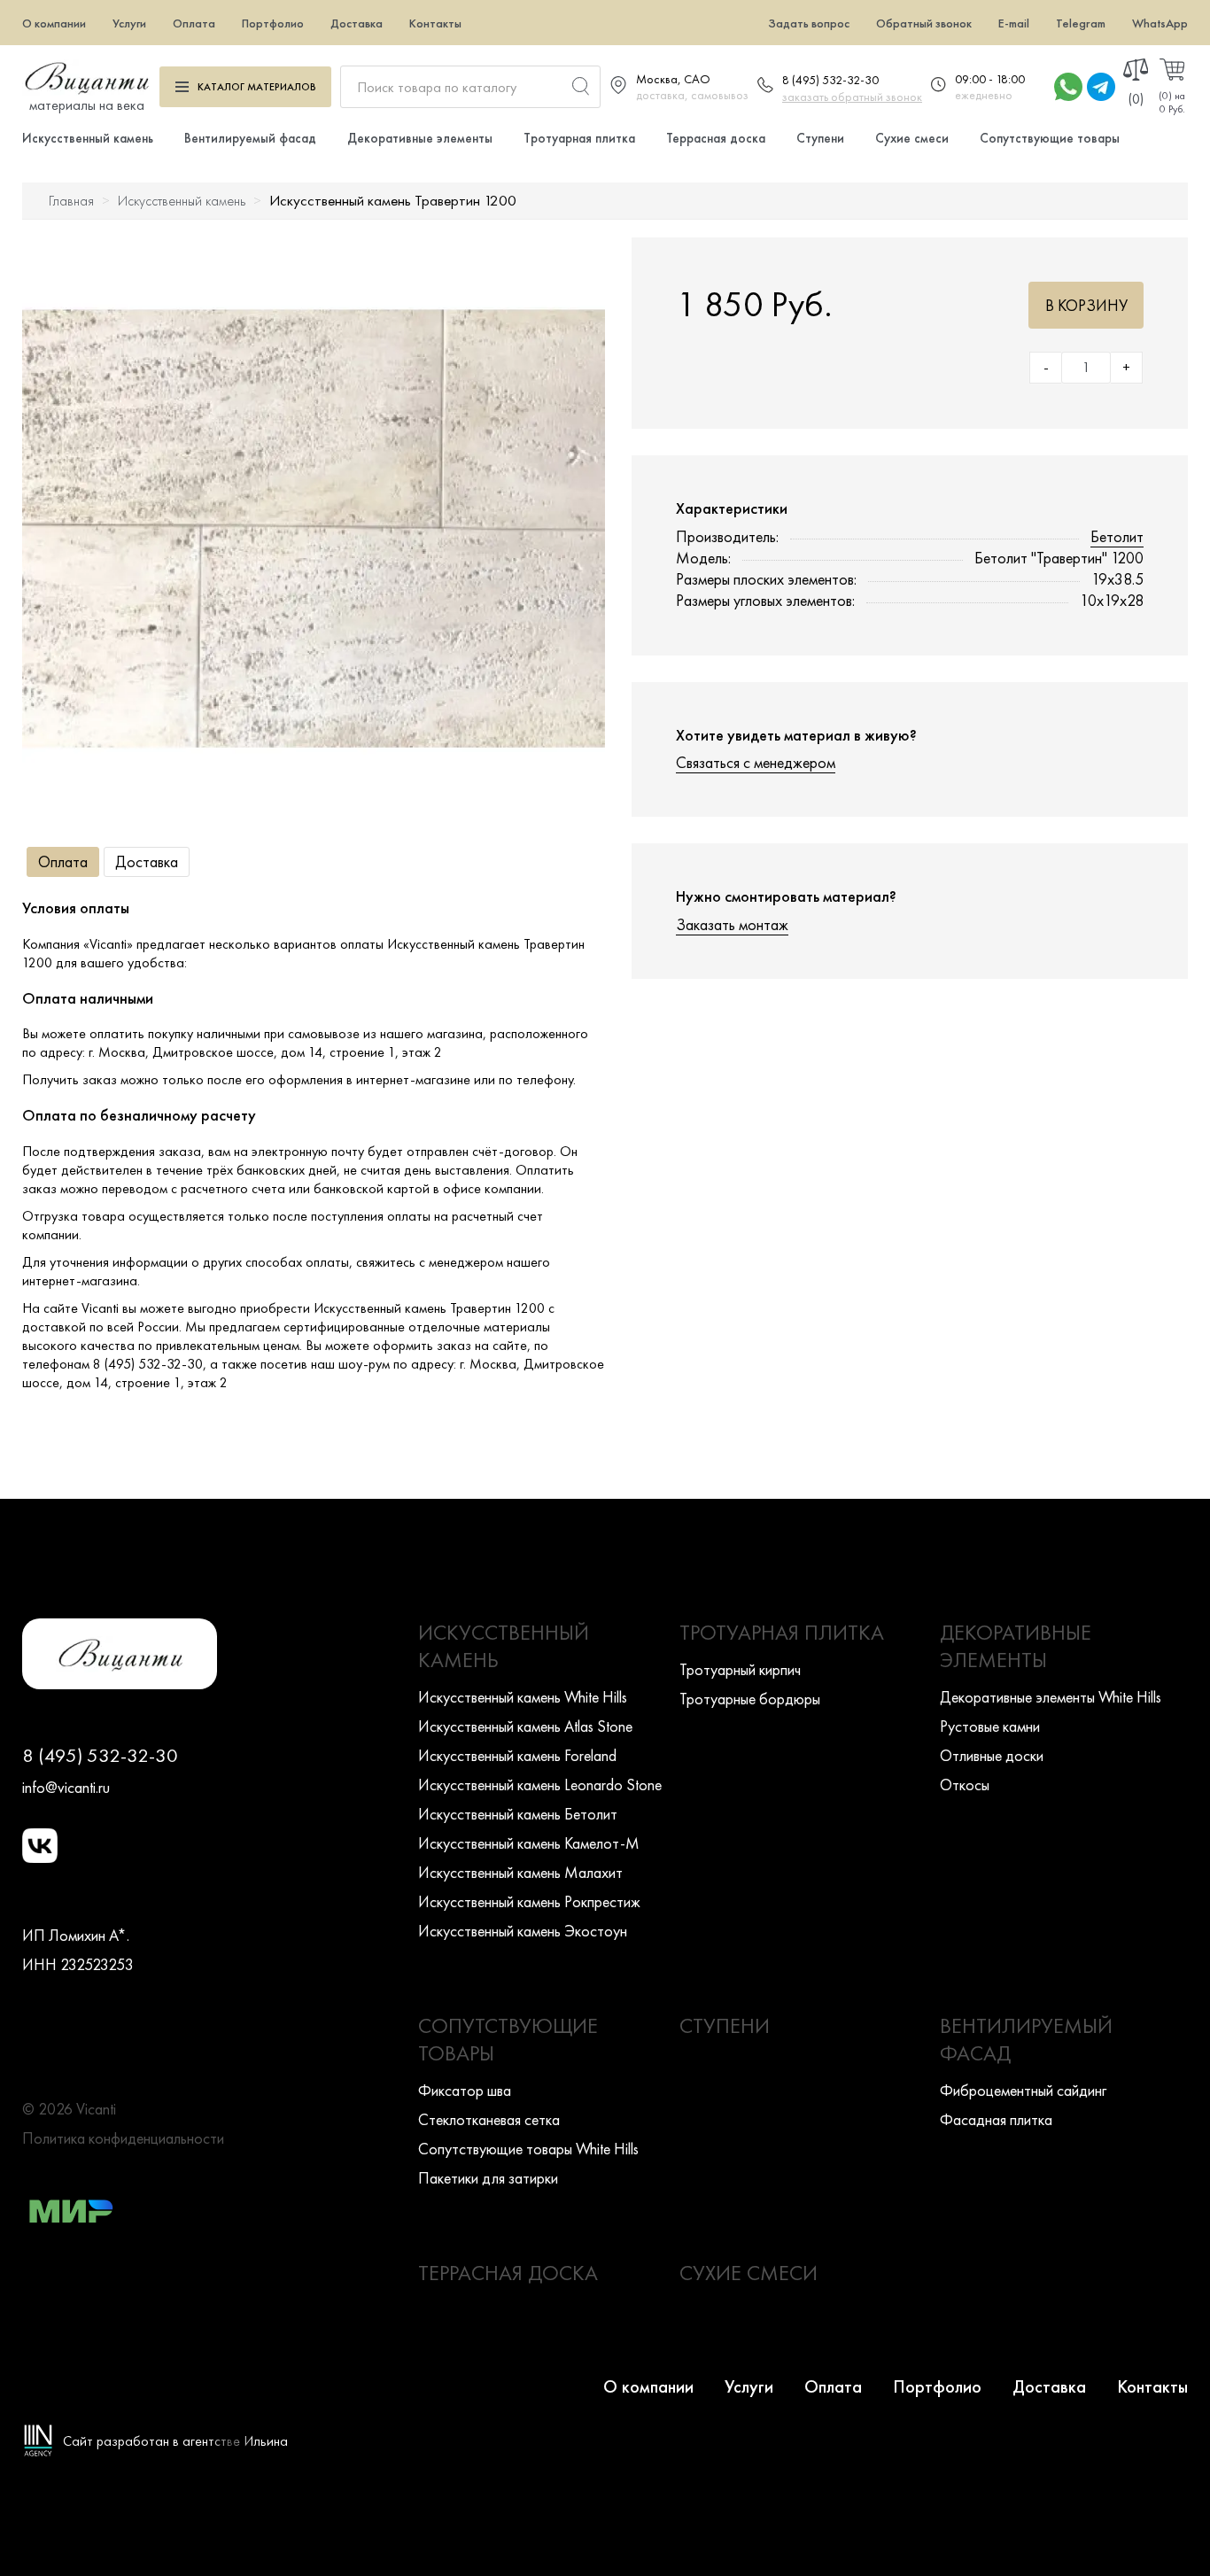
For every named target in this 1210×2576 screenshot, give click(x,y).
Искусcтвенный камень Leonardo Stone (540, 1785)
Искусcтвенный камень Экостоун (523, 1931)
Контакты (435, 23)
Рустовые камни (990, 1726)
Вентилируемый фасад (250, 138)
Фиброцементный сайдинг (1023, 2090)
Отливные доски (992, 1755)
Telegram (1081, 23)
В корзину (1086, 305)
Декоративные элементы (420, 138)
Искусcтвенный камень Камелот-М (529, 1843)
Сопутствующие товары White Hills (528, 2149)
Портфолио (273, 23)
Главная (71, 201)
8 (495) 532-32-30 (830, 80)
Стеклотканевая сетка (489, 2119)
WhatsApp (1160, 23)
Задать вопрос (809, 23)
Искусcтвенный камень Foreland (517, 1755)
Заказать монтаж (732, 924)
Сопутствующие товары (1050, 138)
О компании (54, 23)
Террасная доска (716, 138)
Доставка (357, 23)
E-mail (1014, 23)
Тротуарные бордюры (750, 1699)
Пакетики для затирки (488, 2178)
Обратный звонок (924, 23)
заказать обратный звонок (852, 97)
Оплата (194, 23)
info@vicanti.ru (66, 1787)
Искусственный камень (88, 138)
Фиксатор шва (465, 2090)
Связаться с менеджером (756, 762)
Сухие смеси (912, 138)
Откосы (965, 1785)
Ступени (820, 138)
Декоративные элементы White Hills (1051, 1697)
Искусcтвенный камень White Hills (523, 1697)
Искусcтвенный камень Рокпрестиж (529, 1901)
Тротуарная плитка (579, 138)
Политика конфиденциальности (123, 2138)
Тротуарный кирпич (740, 1669)
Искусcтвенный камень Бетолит (518, 1814)
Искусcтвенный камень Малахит (520, 1872)
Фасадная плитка (996, 2119)
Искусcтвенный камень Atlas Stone (525, 1726)
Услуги (129, 23)
